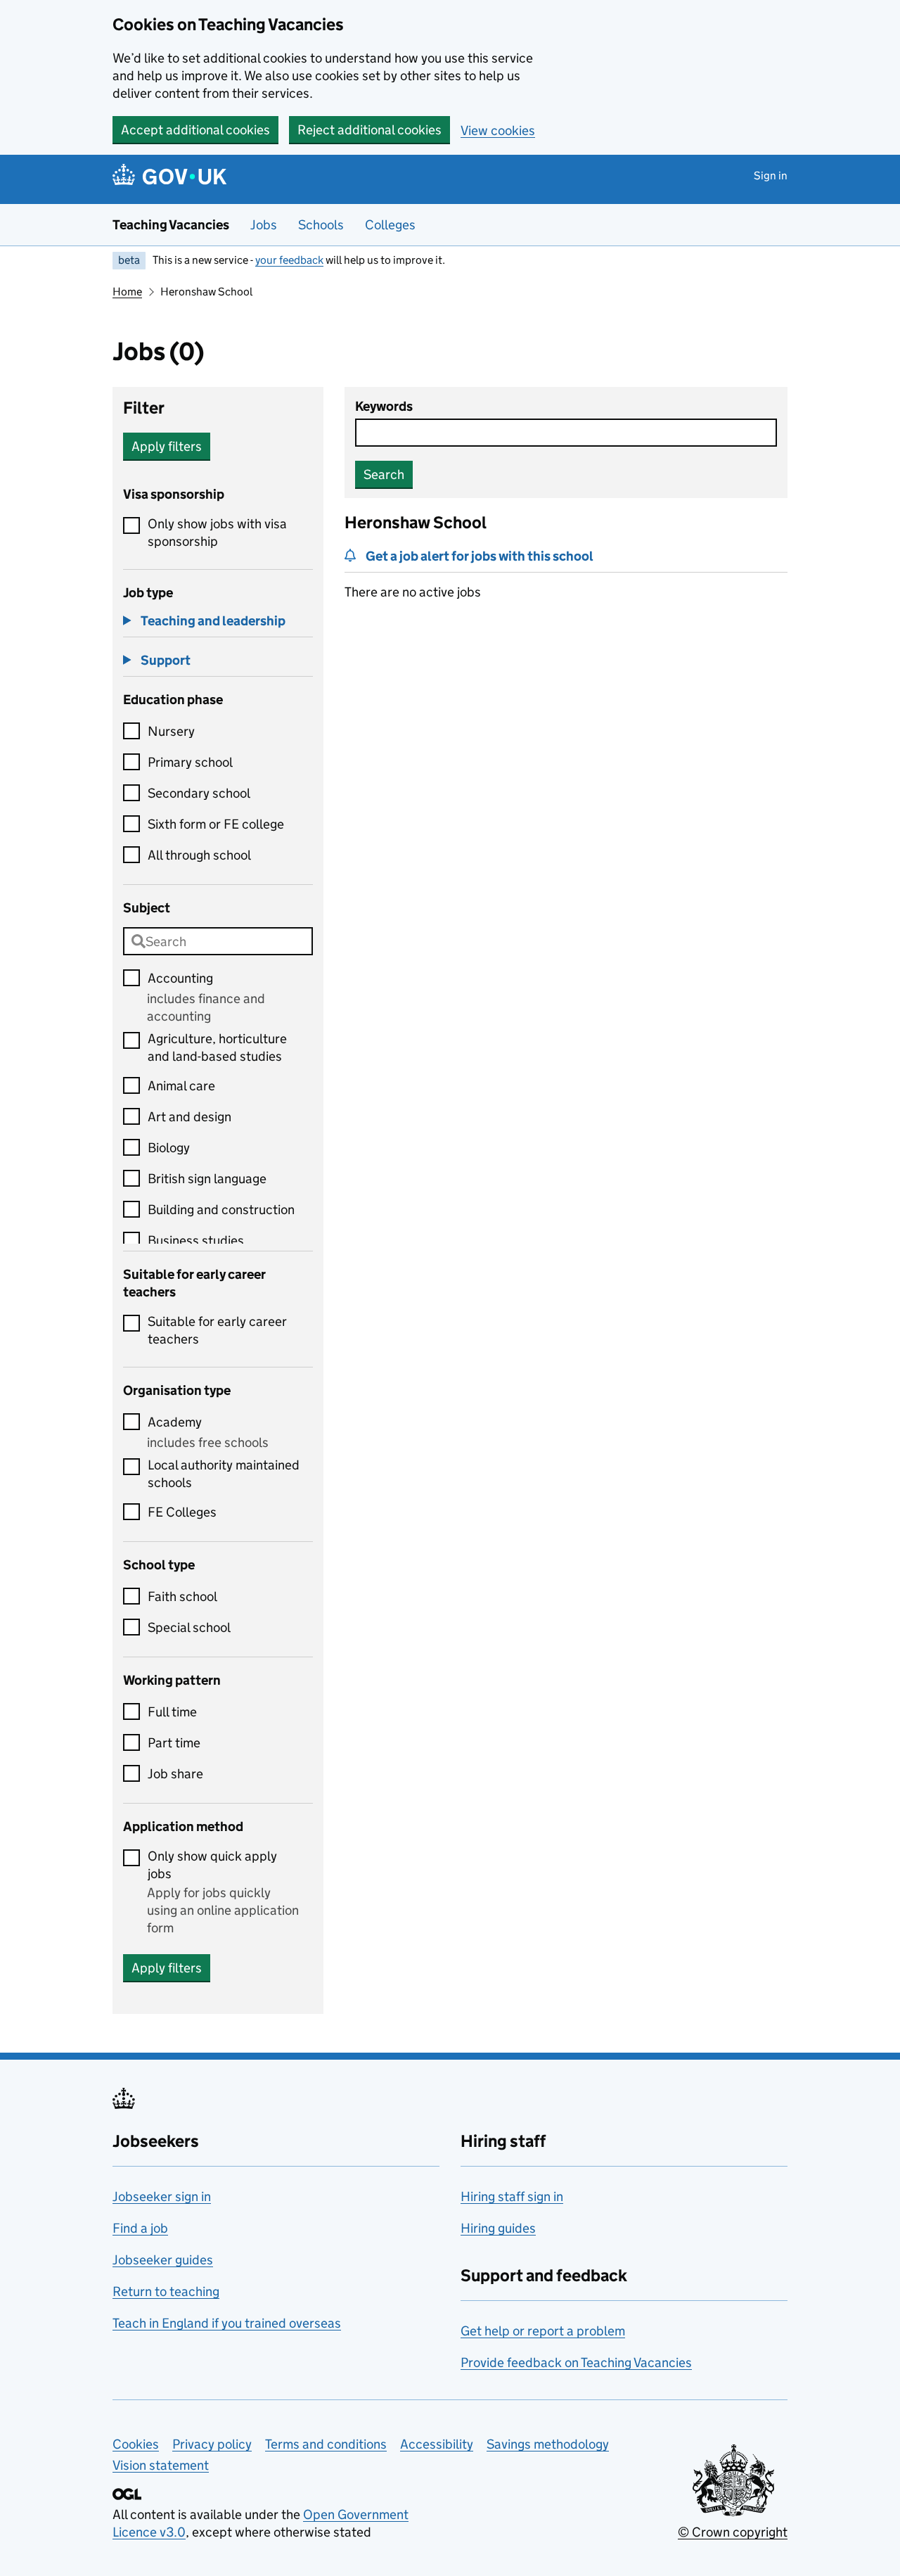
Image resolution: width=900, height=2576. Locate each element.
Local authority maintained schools (224, 1474)
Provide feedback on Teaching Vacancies (576, 2363)
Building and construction (221, 1210)
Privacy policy (212, 2444)
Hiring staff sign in (512, 2196)
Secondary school (199, 793)
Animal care (181, 1086)
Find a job (140, 2228)
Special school (189, 1627)
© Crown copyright (733, 2532)
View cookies (498, 130)
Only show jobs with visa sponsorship (217, 533)
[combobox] (218, 941)
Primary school (190, 762)
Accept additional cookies (195, 130)
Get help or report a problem (543, 2331)
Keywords (384, 406)
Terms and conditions (326, 2444)
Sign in (771, 176)
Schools (321, 225)
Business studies (196, 1241)
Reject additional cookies (369, 130)
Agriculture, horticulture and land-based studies (217, 1047)
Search (384, 474)
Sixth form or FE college (216, 824)
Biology (169, 1148)
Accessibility (437, 2444)
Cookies (136, 2444)
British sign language (207, 1179)
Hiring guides (498, 2228)
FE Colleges (182, 1512)
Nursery (171, 731)
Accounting (180, 978)
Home (127, 292)
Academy (175, 1422)
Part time (174, 1743)
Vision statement (161, 2465)
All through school (199, 855)
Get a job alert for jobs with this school (480, 556)
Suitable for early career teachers (217, 1330)
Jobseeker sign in (162, 2196)
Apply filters (167, 446)
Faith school (182, 1596)
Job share (175, 1774)
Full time (172, 1712)
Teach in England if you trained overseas (227, 2323)
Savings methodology (548, 2444)
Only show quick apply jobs (212, 1865)
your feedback (289, 260)
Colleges (390, 225)
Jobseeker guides (163, 2260)
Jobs (264, 225)
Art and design (189, 1117)
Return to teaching (166, 2291)
